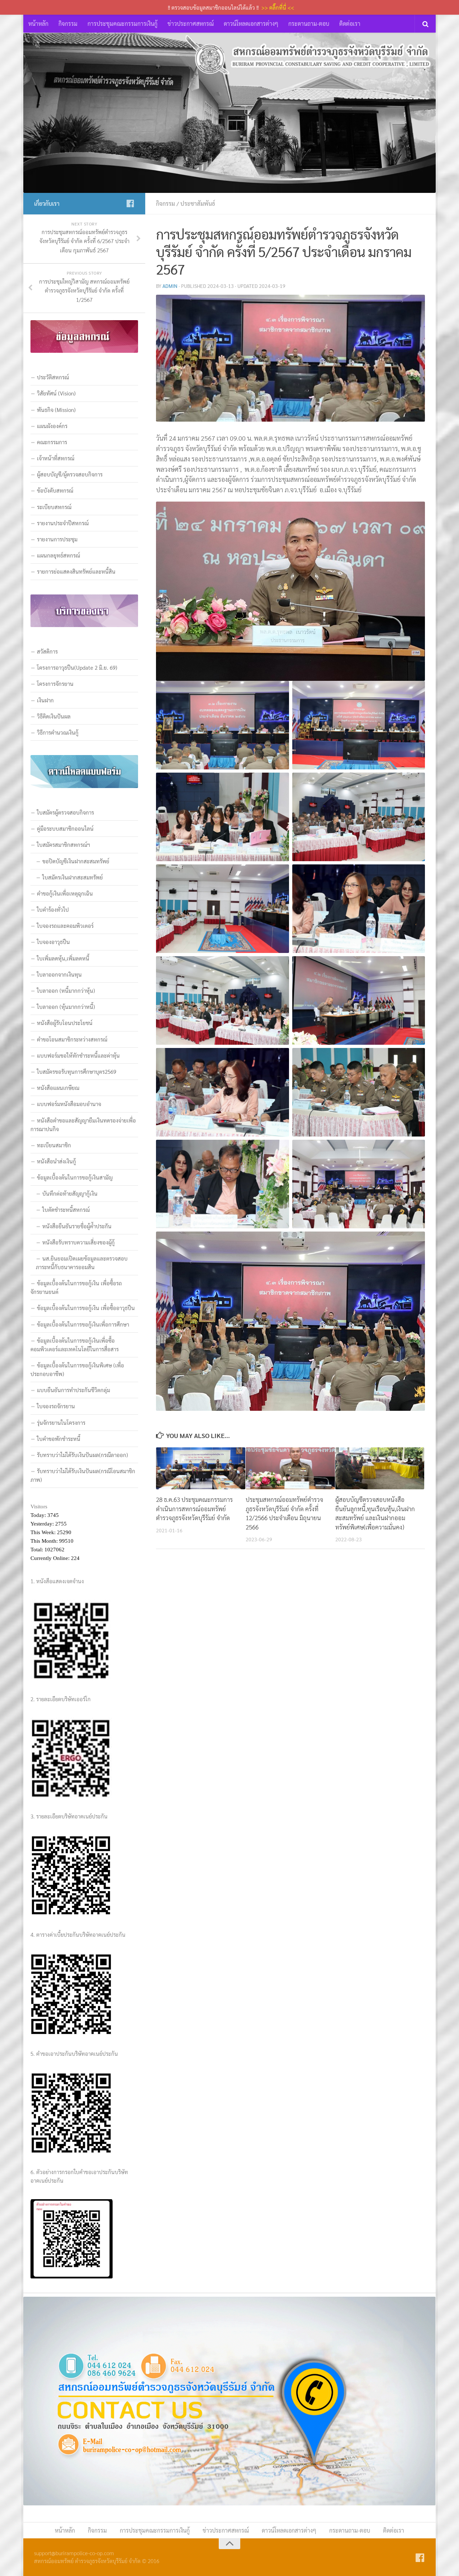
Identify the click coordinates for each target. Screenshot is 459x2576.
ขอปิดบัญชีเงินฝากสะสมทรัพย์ (76, 861)
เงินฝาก (45, 700)
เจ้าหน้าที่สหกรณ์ (56, 458)
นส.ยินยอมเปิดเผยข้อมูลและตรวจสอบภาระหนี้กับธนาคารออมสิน (82, 1263)
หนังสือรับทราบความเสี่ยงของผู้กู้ (79, 1242)
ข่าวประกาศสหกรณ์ (191, 23)
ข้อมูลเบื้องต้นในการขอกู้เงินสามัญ (75, 1177)
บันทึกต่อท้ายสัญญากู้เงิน (70, 1193)
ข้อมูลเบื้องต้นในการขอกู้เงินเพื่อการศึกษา (83, 1324)
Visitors (39, 1507)
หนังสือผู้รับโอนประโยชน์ (65, 1023)
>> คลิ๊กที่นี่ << (278, 7)
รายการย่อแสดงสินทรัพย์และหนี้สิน (76, 571)
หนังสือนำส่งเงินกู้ (56, 1161)
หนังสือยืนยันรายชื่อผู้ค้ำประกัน (77, 1226)
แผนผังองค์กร (52, 426)
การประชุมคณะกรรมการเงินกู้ (122, 23)
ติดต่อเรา (350, 23)
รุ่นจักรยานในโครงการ (61, 1422)
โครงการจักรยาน (55, 684)
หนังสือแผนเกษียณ (58, 1088)
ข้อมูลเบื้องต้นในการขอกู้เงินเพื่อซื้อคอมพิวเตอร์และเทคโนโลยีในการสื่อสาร (75, 1345)
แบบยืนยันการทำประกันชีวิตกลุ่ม (74, 1390)
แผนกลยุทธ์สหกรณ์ (58, 555)
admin (170, 286)
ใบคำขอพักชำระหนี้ (59, 1439)
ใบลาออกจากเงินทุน (59, 974)
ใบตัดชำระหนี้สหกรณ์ (66, 1209)
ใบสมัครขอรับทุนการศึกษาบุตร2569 (77, 1071)
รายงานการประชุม (57, 539)
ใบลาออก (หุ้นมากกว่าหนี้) (66, 1007)
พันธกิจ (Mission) (56, 410)
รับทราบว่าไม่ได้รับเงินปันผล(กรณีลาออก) (82, 1455)
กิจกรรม (68, 23)
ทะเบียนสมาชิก (54, 1145)
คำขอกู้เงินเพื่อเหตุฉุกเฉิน (65, 893)
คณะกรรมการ (52, 442)
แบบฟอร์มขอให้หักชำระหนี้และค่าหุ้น (78, 1055)
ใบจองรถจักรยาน (56, 1406)
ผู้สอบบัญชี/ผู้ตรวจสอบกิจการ (70, 474)
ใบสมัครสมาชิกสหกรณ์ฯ (63, 845)
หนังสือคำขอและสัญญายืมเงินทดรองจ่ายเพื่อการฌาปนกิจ (83, 1125)
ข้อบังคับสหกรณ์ (55, 490)
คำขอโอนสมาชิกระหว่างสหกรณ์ (72, 1039)
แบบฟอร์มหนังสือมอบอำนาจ (69, 1104)
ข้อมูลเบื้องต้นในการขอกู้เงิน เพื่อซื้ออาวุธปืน (86, 1308)
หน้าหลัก (38, 23)
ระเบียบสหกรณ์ (54, 507)
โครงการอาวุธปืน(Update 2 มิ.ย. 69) (77, 667)
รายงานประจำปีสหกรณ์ (63, 523)
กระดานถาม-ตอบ (309, 23)
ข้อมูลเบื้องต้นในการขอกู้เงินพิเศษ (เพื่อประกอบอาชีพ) (77, 1369)
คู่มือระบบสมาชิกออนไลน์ (65, 828)
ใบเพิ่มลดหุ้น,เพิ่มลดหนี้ (63, 958)
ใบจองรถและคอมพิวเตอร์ (65, 926)
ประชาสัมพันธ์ (198, 203)
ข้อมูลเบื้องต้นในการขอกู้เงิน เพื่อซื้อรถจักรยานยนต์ (76, 1287)
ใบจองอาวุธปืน (53, 942)
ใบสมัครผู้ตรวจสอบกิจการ (65, 812)
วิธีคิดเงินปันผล (54, 716)
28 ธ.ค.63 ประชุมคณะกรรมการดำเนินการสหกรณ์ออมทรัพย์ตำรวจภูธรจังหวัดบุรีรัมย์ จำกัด (194, 1508)
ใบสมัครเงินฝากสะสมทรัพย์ (73, 877)
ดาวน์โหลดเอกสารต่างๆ (251, 23)
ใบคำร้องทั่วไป (53, 909)
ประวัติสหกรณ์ (53, 377)
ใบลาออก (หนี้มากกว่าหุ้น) (66, 990)
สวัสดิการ (47, 651)
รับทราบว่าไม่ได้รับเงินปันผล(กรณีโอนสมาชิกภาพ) (83, 1475)
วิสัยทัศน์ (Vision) (56, 393)
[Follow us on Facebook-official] (130, 203)
